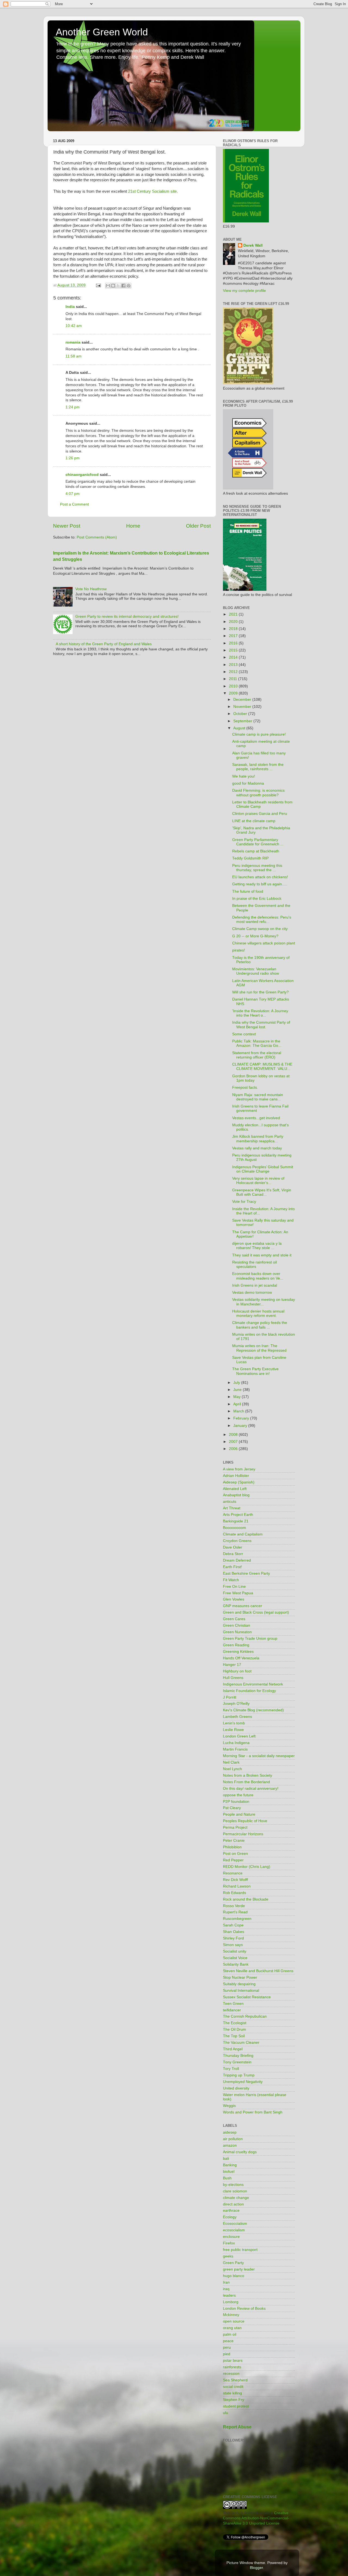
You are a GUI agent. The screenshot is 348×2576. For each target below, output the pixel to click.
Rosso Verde (234, 1906)
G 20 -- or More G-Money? (255, 936)
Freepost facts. (245, 1087)
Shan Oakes (234, 1932)
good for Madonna (248, 783)
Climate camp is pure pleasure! (259, 734)
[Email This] (108, 286)
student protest (236, 2406)
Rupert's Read (235, 1912)
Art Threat (232, 1508)
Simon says (233, 1945)
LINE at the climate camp (254, 821)
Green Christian (237, 1625)
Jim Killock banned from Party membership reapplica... (258, 1139)
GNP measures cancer (243, 1606)
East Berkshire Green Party (246, 1573)
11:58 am (74, 356)
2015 (234, 650)
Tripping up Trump (239, 2075)
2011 (234, 679)
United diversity (236, 2088)
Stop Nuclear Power (240, 1977)
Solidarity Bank (236, 1964)
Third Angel (233, 2049)
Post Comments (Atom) (97, 537)
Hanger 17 (232, 1665)
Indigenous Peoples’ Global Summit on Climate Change (263, 1169)
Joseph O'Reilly (236, 1704)
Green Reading (236, 1645)
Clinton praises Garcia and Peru (260, 814)
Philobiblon (232, 1847)
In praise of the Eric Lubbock (257, 899)
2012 (234, 672)
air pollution (233, 2139)
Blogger (256, 2568)
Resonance (233, 1873)
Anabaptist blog (236, 1495)
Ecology (230, 2217)
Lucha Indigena (236, 1743)
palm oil (230, 2334)
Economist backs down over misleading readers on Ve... (258, 1276)
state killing (232, 2393)
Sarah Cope (233, 1925)
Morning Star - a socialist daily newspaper (259, 1756)
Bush (227, 2178)
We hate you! (244, 776)
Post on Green (235, 1854)
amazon (230, 2145)
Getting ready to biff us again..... (260, 884)
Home (133, 526)
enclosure (231, 2237)
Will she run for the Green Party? (260, 992)
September (243, 721)
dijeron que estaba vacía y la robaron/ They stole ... (257, 1246)
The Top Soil (234, 2036)
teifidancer (232, 2010)
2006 (234, 1449)
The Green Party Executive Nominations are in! (255, 1371)
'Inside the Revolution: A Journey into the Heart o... (260, 1013)
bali (226, 2159)
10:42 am (74, 326)
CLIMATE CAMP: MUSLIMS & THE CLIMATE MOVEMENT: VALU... (262, 1067)
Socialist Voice (235, 1958)
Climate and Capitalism (243, 1534)
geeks (228, 2256)
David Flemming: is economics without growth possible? (258, 793)
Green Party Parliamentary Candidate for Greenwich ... (258, 842)
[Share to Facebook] (123, 286)
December (243, 700)
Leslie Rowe (233, 1730)
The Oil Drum (234, 2029)
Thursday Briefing (238, 2056)
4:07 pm (73, 494)
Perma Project (235, 1827)
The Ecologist (235, 2023)
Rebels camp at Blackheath (256, 851)
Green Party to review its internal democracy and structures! (127, 617)
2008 (234, 1435)
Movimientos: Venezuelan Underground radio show (256, 971)
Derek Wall (253, 245)
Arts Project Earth (238, 1515)
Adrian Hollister (236, 1476)
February (242, 1418)
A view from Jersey (239, 1469)
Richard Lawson (237, 1886)
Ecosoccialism (235, 2224)
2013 (234, 665)
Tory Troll (231, 2069)
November (243, 707)
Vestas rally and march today (257, 1148)
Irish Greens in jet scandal (255, 1285)
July (237, 1383)
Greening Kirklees (238, 1652)
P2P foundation (236, 1802)
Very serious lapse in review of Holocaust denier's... (258, 1181)
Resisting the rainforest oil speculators (254, 1264)
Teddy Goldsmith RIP (250, 858)
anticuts (230, 1502)
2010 (234, 686)
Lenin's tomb (234, 1723)
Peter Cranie (234, 1841)
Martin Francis (235, 1749)
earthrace (231, 2211)
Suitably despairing (239, 1984)
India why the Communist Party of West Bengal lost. (261, 1025)
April (238, 1404)
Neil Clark (231, 1762)
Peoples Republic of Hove (245, 1821)
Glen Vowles (234, 1599)
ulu (226, 2413)
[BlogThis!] (113, 286)
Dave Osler (233, 1547)
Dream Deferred (237, 1560)
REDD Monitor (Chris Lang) (247, 1867)
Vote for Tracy (244, 1202)
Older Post (198, 526)
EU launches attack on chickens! (260, 877)
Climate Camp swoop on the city (260, 929)
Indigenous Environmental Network (253, 1684)
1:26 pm (73, 458)
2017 (234, 636)
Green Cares (234, 1619)
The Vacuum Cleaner (241, 2043)
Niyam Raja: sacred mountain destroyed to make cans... (258, 1097)
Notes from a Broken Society (248, 1775)
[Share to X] (118, 286)
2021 (234, 614)
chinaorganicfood (82, 475)
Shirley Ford (233, 1938)
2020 (234, 622)
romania (73, 342)
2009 (234, 693)
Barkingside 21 (236, 1521)
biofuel (229, 2172)
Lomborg (231, 2302)
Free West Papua (238, 1593)
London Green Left (239, 1736)
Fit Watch (231, 1580)
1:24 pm (73, 407)
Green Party (233, 2263)
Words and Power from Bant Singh (253, 2112)
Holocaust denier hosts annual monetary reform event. (258, 1313)
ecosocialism (234, 2230)
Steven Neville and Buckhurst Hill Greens (258, 1971)
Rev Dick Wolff (235, 1880)
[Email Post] (98, 285)
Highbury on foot (237, 1671)
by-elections (233, 2185)
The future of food (248, 891)
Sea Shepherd (235, 2380)
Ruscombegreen (237, 1919)
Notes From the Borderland (246, 1782)
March (239, 1411)
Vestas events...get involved (256, 1118)
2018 (234, 629)
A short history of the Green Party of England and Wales (104, 644)
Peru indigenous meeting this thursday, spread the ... (257, 868)
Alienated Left (235, 1489)
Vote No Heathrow (91, 589)
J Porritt (230, 1697)
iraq (226, 2289)
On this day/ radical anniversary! (251, 1789)
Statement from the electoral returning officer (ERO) (257, 1055)
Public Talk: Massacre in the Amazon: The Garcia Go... (257, 1043)
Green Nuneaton (237, 1632)
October (241, 714)
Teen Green (233, 2004)
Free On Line (234, 1587)
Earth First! (232, 1567)
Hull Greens (233, 1678)
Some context (244, 1034)
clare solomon (235, 2191)
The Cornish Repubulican (245, 2016)
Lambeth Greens (237, 1717)
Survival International (241, 1991)
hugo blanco (234, 2276)
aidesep (230, 2132)
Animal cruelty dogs (240, 2152)
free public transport (240, 2250)
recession (231, 2374)
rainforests (232, 2367)
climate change (236, 2198)
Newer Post (67, 526)
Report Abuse (237, 2427)
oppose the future (238, 1795)
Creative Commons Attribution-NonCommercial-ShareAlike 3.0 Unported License (256, 2518)
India (70, 307)
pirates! (239, 950)
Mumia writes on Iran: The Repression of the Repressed (259, 1348)
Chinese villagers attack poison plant (264, 943)
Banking (230, 2165)
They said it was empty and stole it (262, 1255)
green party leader (239, 2269)
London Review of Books (244, 2309)
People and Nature (239, 1814)
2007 (234, 1442)
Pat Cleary (232, 1808)
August (240, 728)
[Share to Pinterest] (129, 286)
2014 (234, 657)
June (238, 1390)
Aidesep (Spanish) (239, 1482)
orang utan (232, 2328)
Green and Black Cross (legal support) (256, 1612)
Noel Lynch (232, 1769)
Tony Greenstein (237, 2062)
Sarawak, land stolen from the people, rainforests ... (258, 767)
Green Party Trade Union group (250, 1639)
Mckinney (231, 2315)
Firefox (229, 2243)
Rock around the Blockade (246, 1899)
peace (228, 2341)
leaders (229, 2295)
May (237, 1397)
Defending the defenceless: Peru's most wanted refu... (262, 920)
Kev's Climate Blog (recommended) (253, 1710)
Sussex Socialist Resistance (247, 1997)
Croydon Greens (237, 1541)
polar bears (233, 2361)
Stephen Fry (234, 2400)
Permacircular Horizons (243, 1834)
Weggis (229, 2106)
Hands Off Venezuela (241, 1658)
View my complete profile (244, 291)
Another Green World (102, 32)
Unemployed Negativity (243, 2082)
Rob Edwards (234, 1893)
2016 (234, 643)
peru (227, 2347)
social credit (233, 2387)
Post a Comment (74, 504)
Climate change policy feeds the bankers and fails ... (260, 1325)
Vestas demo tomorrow (252, 1292)
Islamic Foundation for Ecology (249, 1691)
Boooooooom (234, 1528)
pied (227, 2354)
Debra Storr (233, 1554)
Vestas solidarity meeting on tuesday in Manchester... (264, 1302)
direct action (233, 2204)
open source (234, 2321)
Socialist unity (235, 1951)
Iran (226, 2282)
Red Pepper (233, 1860)
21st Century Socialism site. (152, 191)
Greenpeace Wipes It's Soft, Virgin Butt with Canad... (262, 1192)
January (241, 1426)
